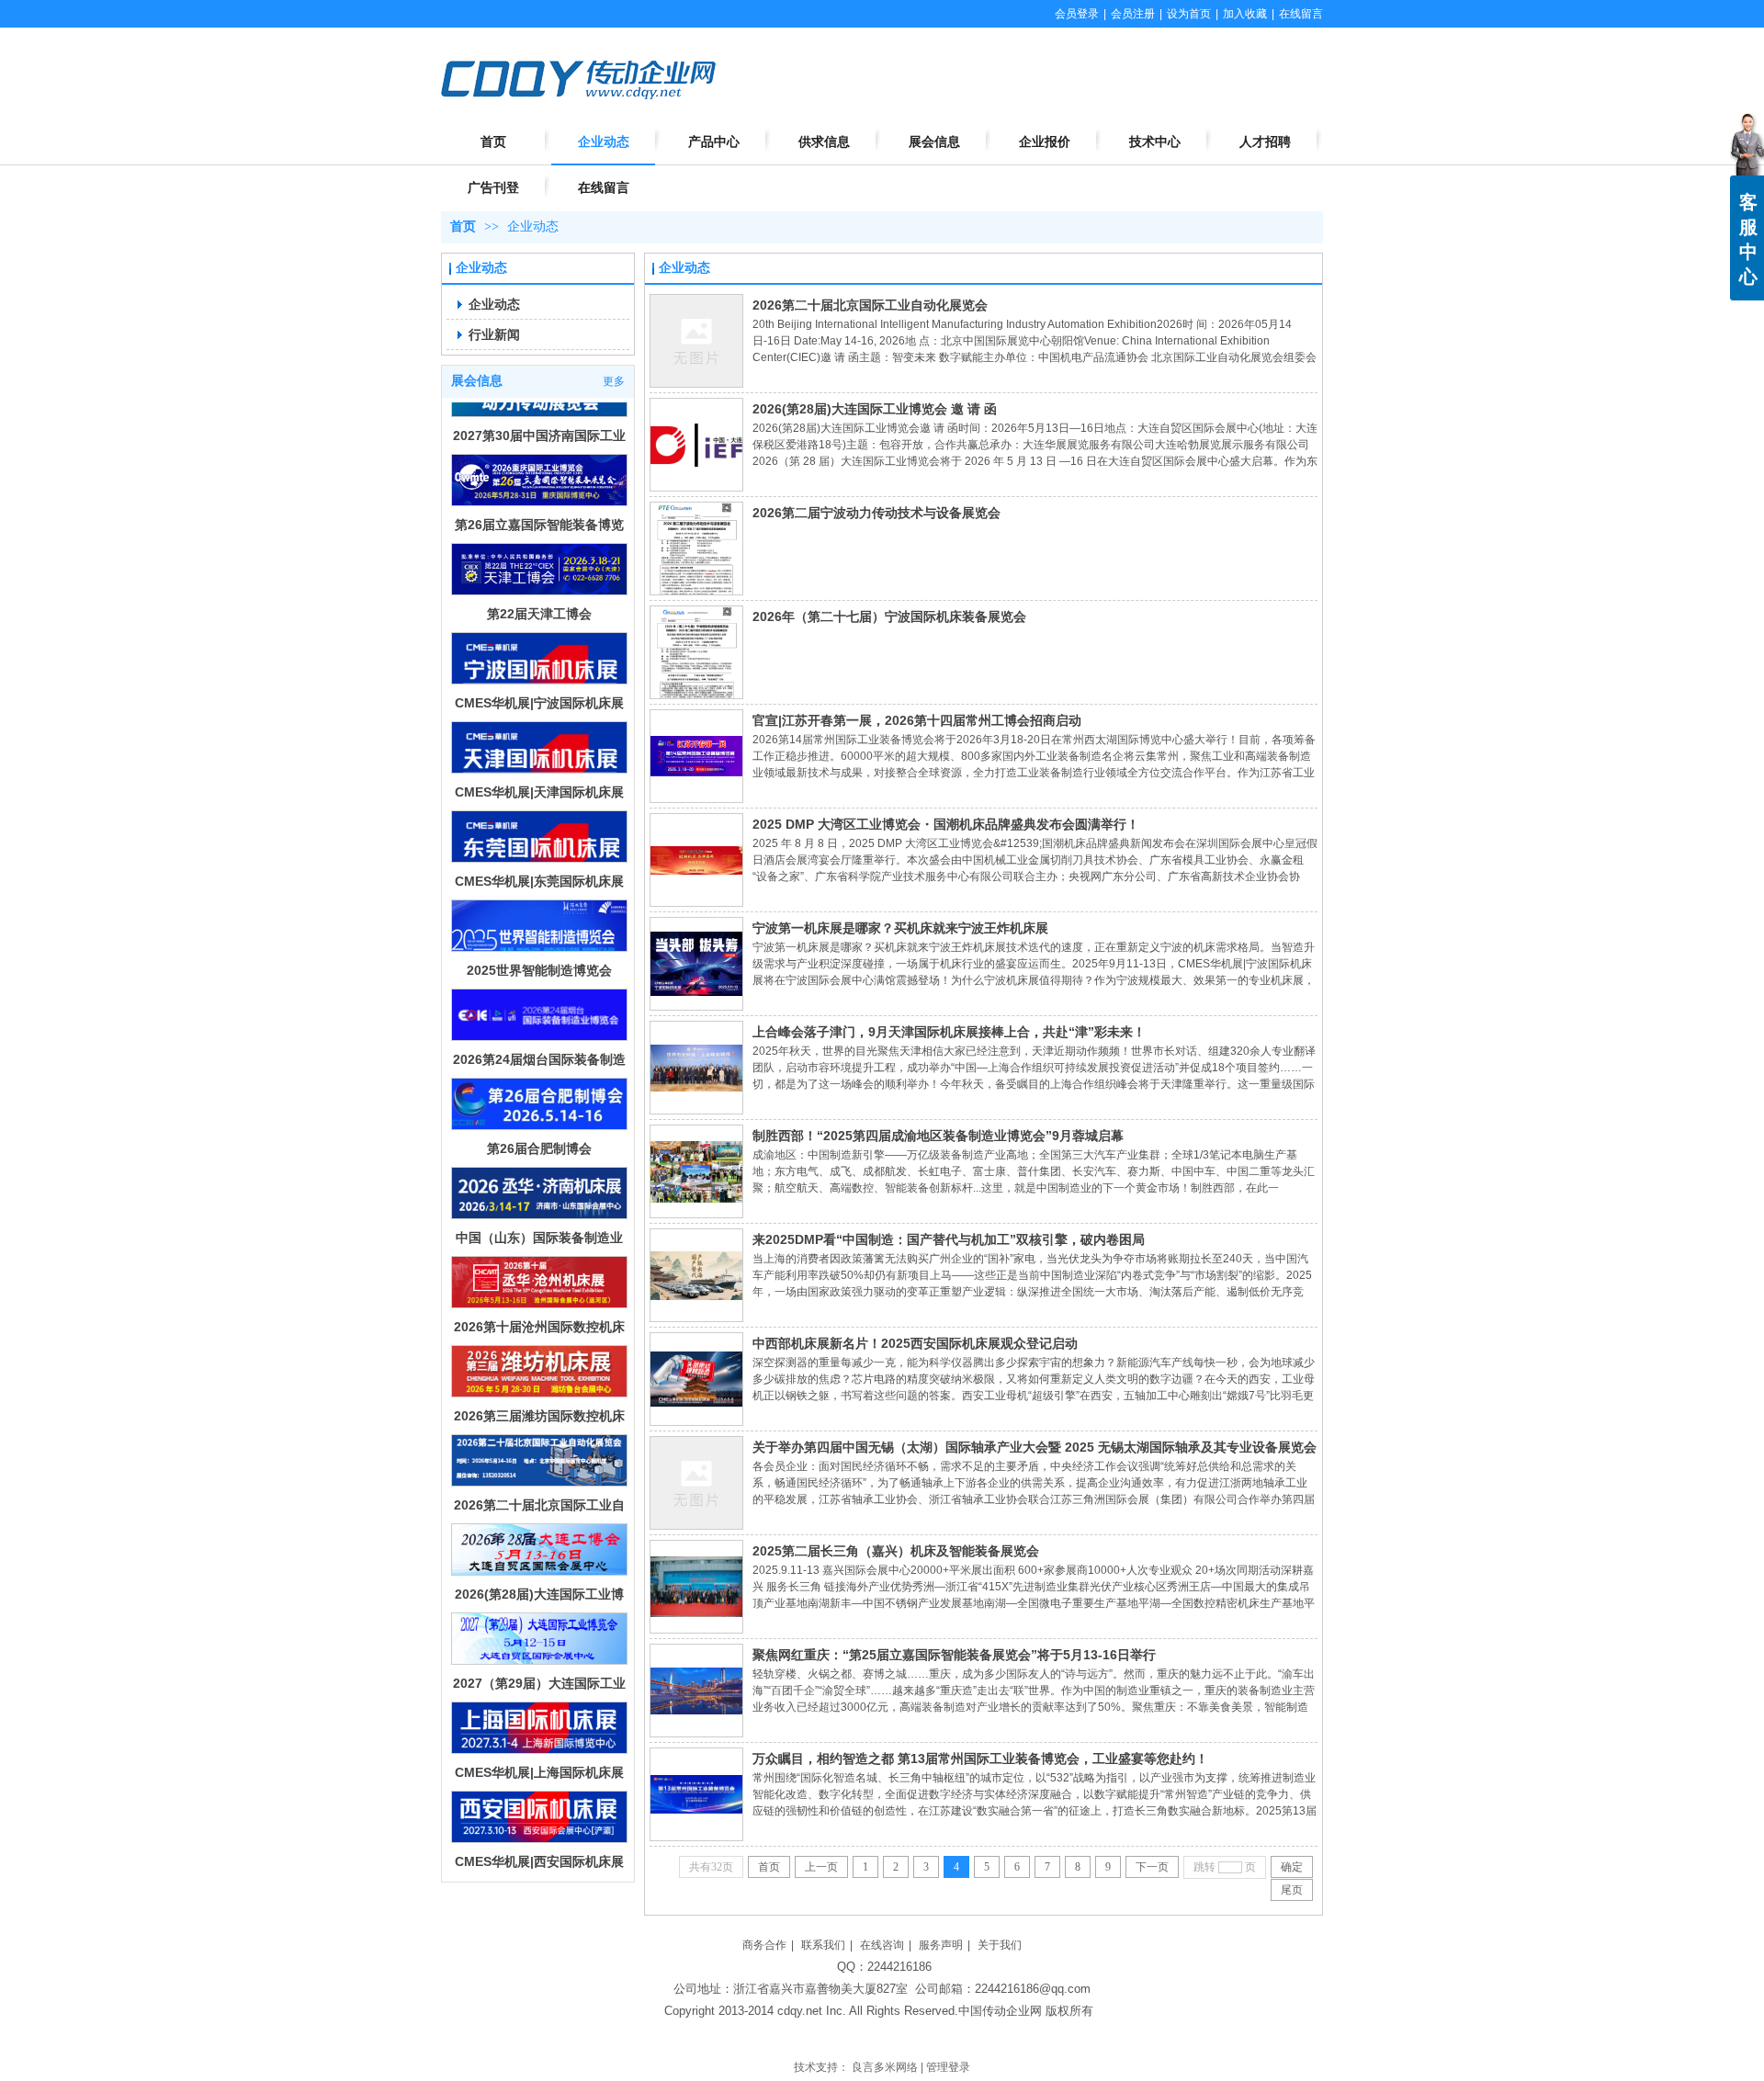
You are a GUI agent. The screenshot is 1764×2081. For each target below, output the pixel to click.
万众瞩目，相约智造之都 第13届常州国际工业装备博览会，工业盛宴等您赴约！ (980, 1759)
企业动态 (533, 226)
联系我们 (823, 1945)
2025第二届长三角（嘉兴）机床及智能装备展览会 (896, 1551)
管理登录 (948, 2067)
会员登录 (1077, 14)
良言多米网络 (885, 2067)
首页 (463, 226)
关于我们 (1000, 1945)
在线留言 (1301, 14)
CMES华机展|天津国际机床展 (539, 743)
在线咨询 (882, 1945)
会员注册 (1133, 14)
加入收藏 (1245, 14)
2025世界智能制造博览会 (539, 922)
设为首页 (1189, 14)
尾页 (1292, 1890)
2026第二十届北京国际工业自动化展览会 (870, 305)
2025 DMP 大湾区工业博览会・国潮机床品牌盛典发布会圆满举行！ (946, 824)
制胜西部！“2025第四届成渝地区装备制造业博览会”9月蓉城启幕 (938, 1136)
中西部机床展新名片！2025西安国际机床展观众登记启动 (915, 1343)
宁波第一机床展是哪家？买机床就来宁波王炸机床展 (900, 928)
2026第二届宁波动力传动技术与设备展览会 (876, 513)
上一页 (821, 1867)
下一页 (1152, 1867)
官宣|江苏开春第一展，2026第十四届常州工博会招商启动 (917, 720)
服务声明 (941, 1945)
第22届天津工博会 (539, 565)
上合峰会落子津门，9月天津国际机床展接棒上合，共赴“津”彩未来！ (949, 1032)
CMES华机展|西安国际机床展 (539, 1813)
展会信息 (477, 381)
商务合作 (764, 1945)
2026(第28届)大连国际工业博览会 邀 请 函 (875, 409)
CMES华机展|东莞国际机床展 (539, 832)
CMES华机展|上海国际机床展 (539, 1724)
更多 (614, 381)
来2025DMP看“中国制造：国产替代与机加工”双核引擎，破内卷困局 (949, 1239)
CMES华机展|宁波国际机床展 (539, 654)
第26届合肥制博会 (539, 1100)
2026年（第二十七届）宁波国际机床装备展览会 (889, 616)
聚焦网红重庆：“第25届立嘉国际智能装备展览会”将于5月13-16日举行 (954, 1655)
